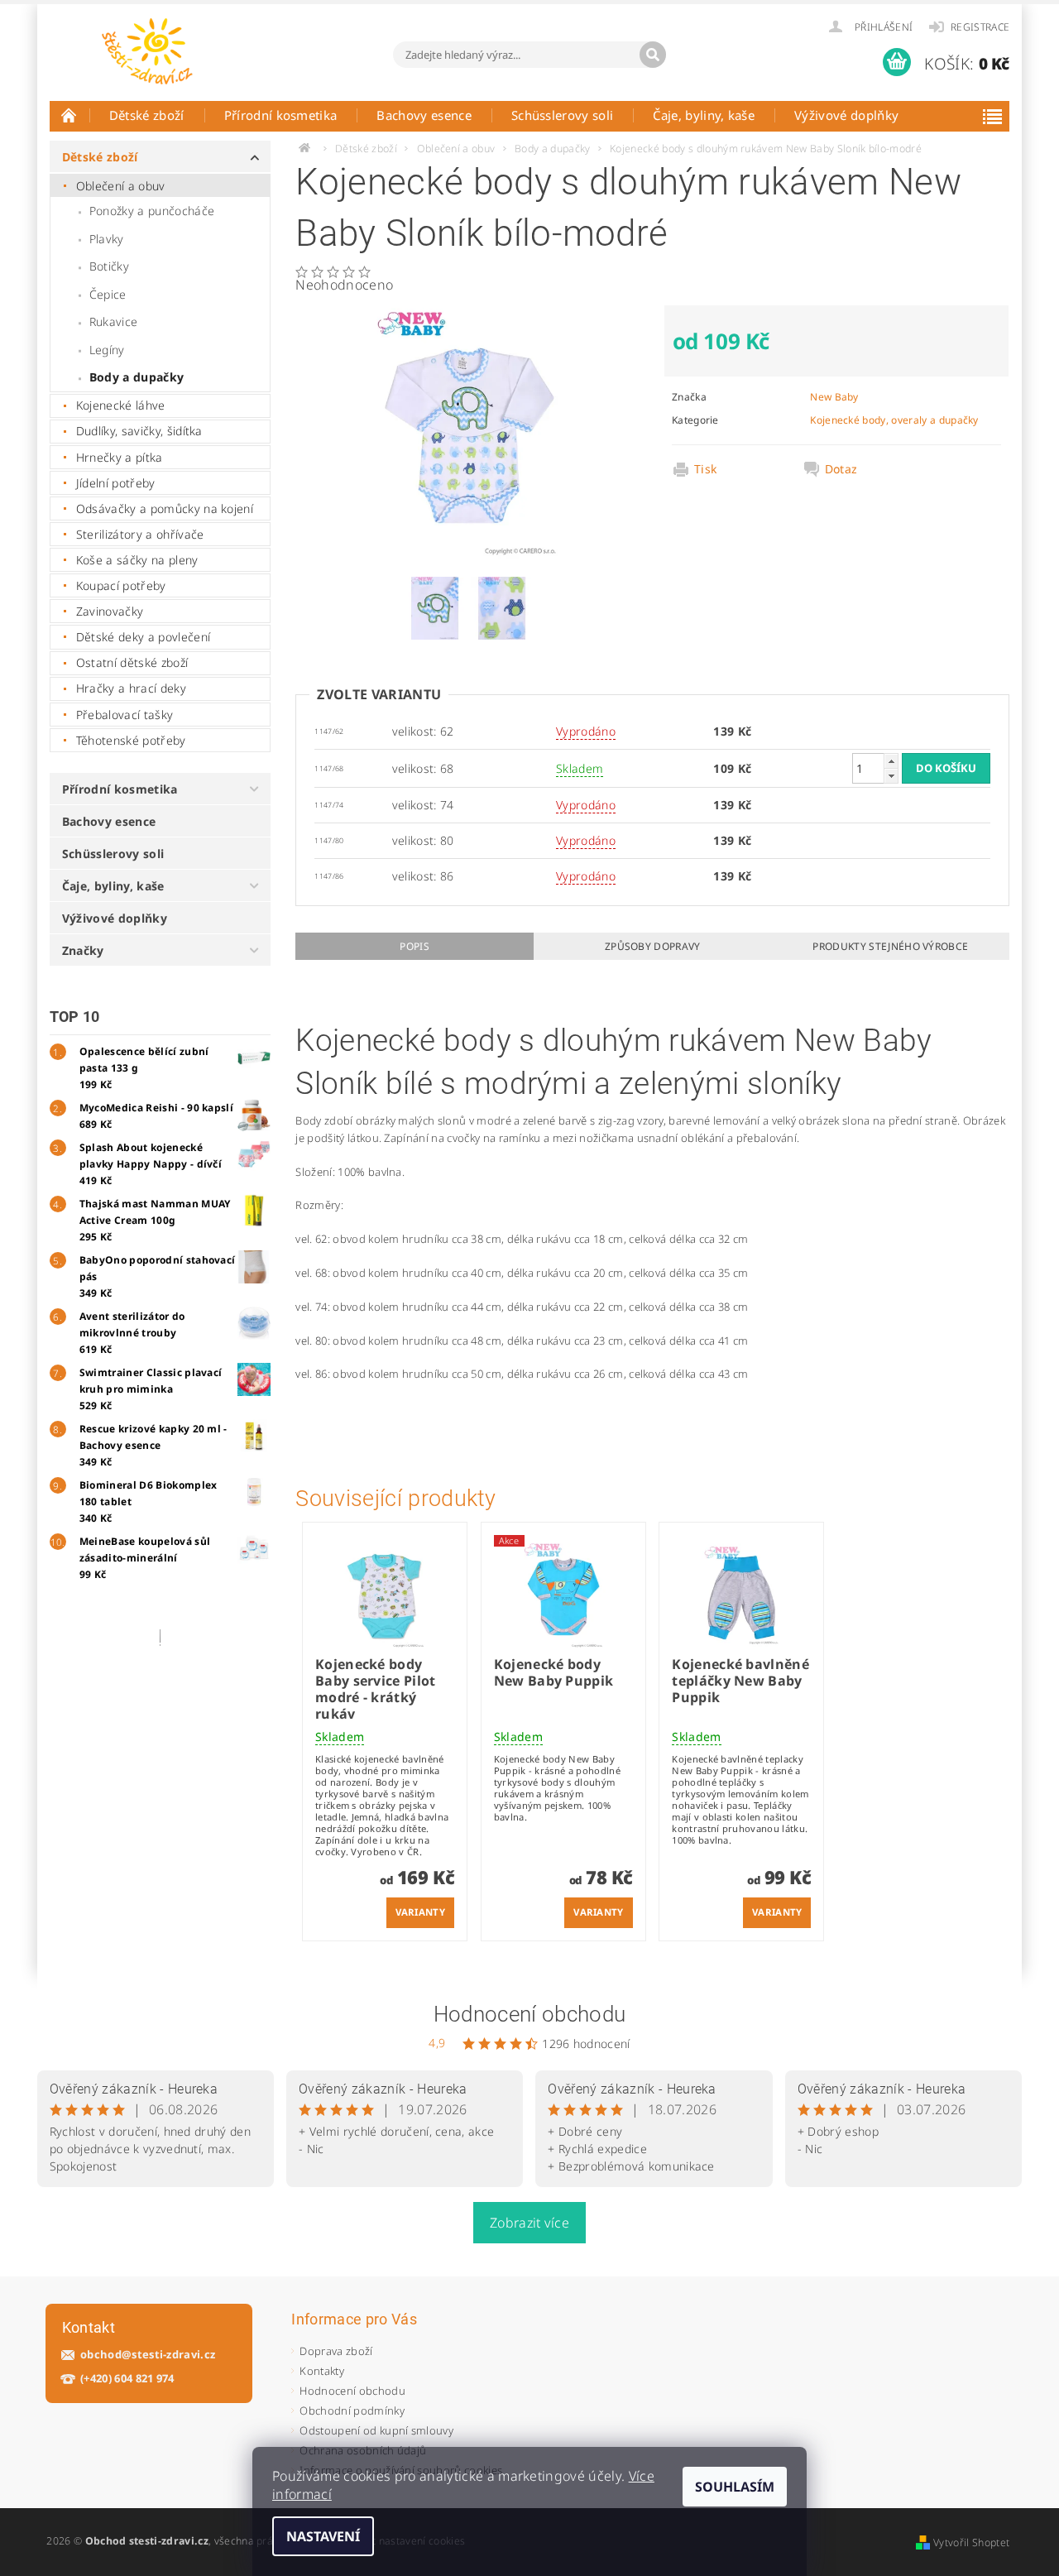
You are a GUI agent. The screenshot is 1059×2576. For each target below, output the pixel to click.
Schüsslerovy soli (562, 115)
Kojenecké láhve (121, 405)
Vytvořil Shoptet (971, 2542)
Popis (414, 946)
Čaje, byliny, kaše (704, 115)
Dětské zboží (147, 115)
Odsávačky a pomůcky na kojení (165, 508)
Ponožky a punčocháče (152, 211)
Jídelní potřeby (116, 483)
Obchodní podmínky (352, 2411)
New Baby (834, 397)
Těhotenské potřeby (131, 740)
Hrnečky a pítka (120, 457)
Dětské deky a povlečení (143, 637)
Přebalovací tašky (125, 715)
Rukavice (114, 321)
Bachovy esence (424, 115)
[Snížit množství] (891, 776)
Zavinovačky (110, 611)
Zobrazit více (529, 2223)
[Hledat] (653, 55)
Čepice (108, 294)
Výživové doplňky (846, 115)
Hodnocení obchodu (529, 2014)
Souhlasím (735, 2487)
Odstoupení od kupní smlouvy (376, 2430)
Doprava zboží (336, 2351)
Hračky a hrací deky (131, 688)
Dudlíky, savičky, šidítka (139, 431)
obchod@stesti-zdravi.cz (148, 2355)
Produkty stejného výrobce (890, 946)
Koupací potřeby (121, 585)
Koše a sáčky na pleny (137, 560)
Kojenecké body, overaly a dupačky (894, 420)
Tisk (705, 469)
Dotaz (841, 469)
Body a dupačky (137, 377)
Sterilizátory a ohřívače (140, 534)
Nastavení (323, 2536)
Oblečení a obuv (121, 186)
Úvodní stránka (69, 115)
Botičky (109, 266)
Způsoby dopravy (653, 946)
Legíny (107, 350)
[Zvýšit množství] (891, 761)
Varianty (421, 1912)
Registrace (980, 27)
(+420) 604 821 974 (127, 2379)
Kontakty (322, 2371)
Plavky (107, 239)
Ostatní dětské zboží (132, 662)
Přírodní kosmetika (281, 115)
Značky (83, 950)
